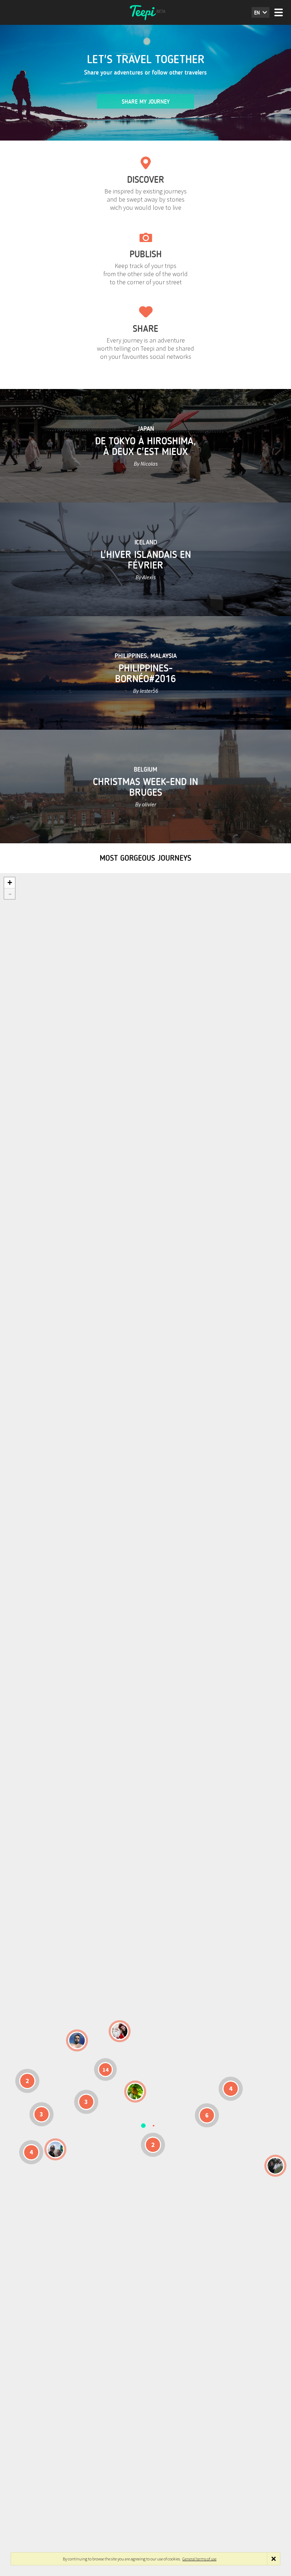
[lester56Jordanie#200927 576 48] (135, 2092)
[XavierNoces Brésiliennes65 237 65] (55, 2149)
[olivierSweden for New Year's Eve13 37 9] (120, 2031)
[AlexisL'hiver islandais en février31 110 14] (77, 2040)
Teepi (145, 12)
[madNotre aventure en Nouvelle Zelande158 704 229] (275, 2166)
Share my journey (146, 102)
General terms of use (199, 2559)
